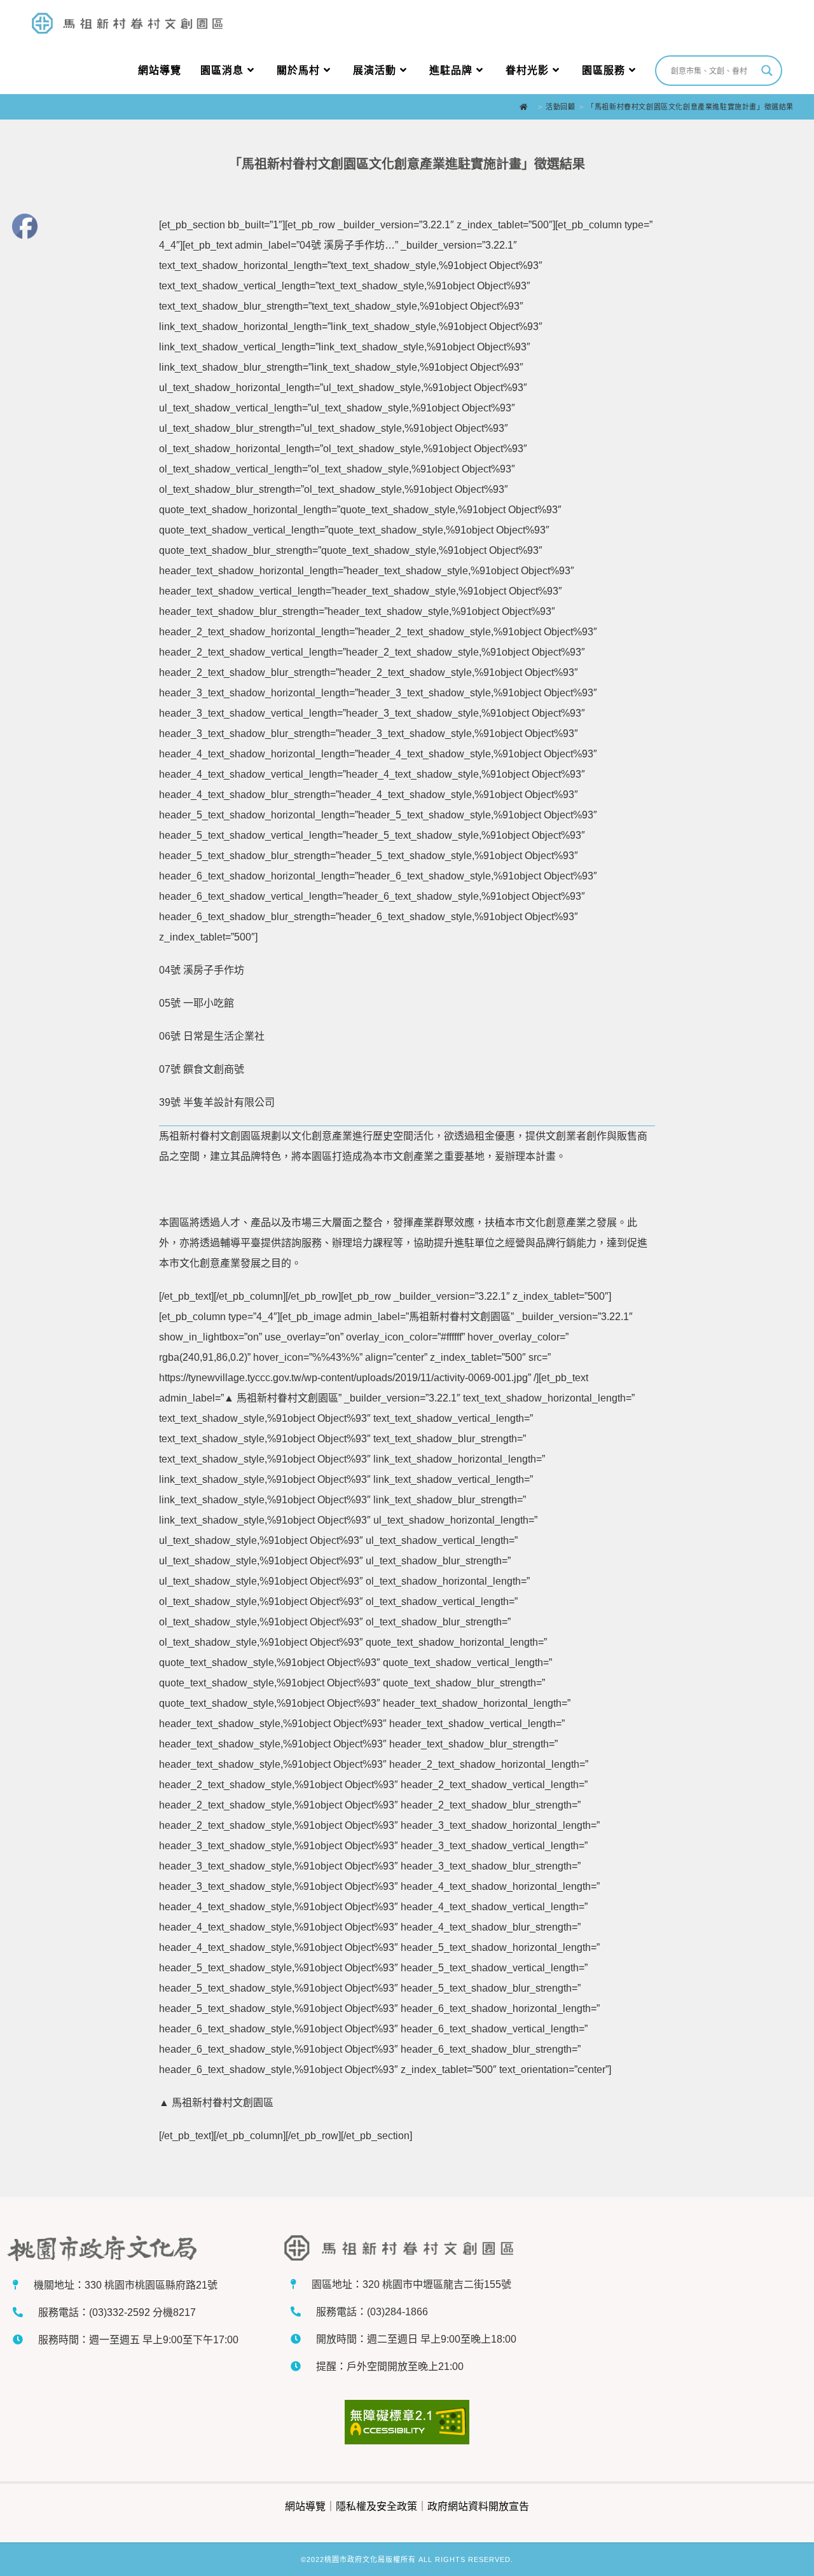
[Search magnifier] (767, 71)
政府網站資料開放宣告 (478, 2506)
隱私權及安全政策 (376, 2506)
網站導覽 (305, 2506)
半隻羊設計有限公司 (229, 1102)
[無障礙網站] (407, 2422)
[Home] (527, 107)
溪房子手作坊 (214, 970)
